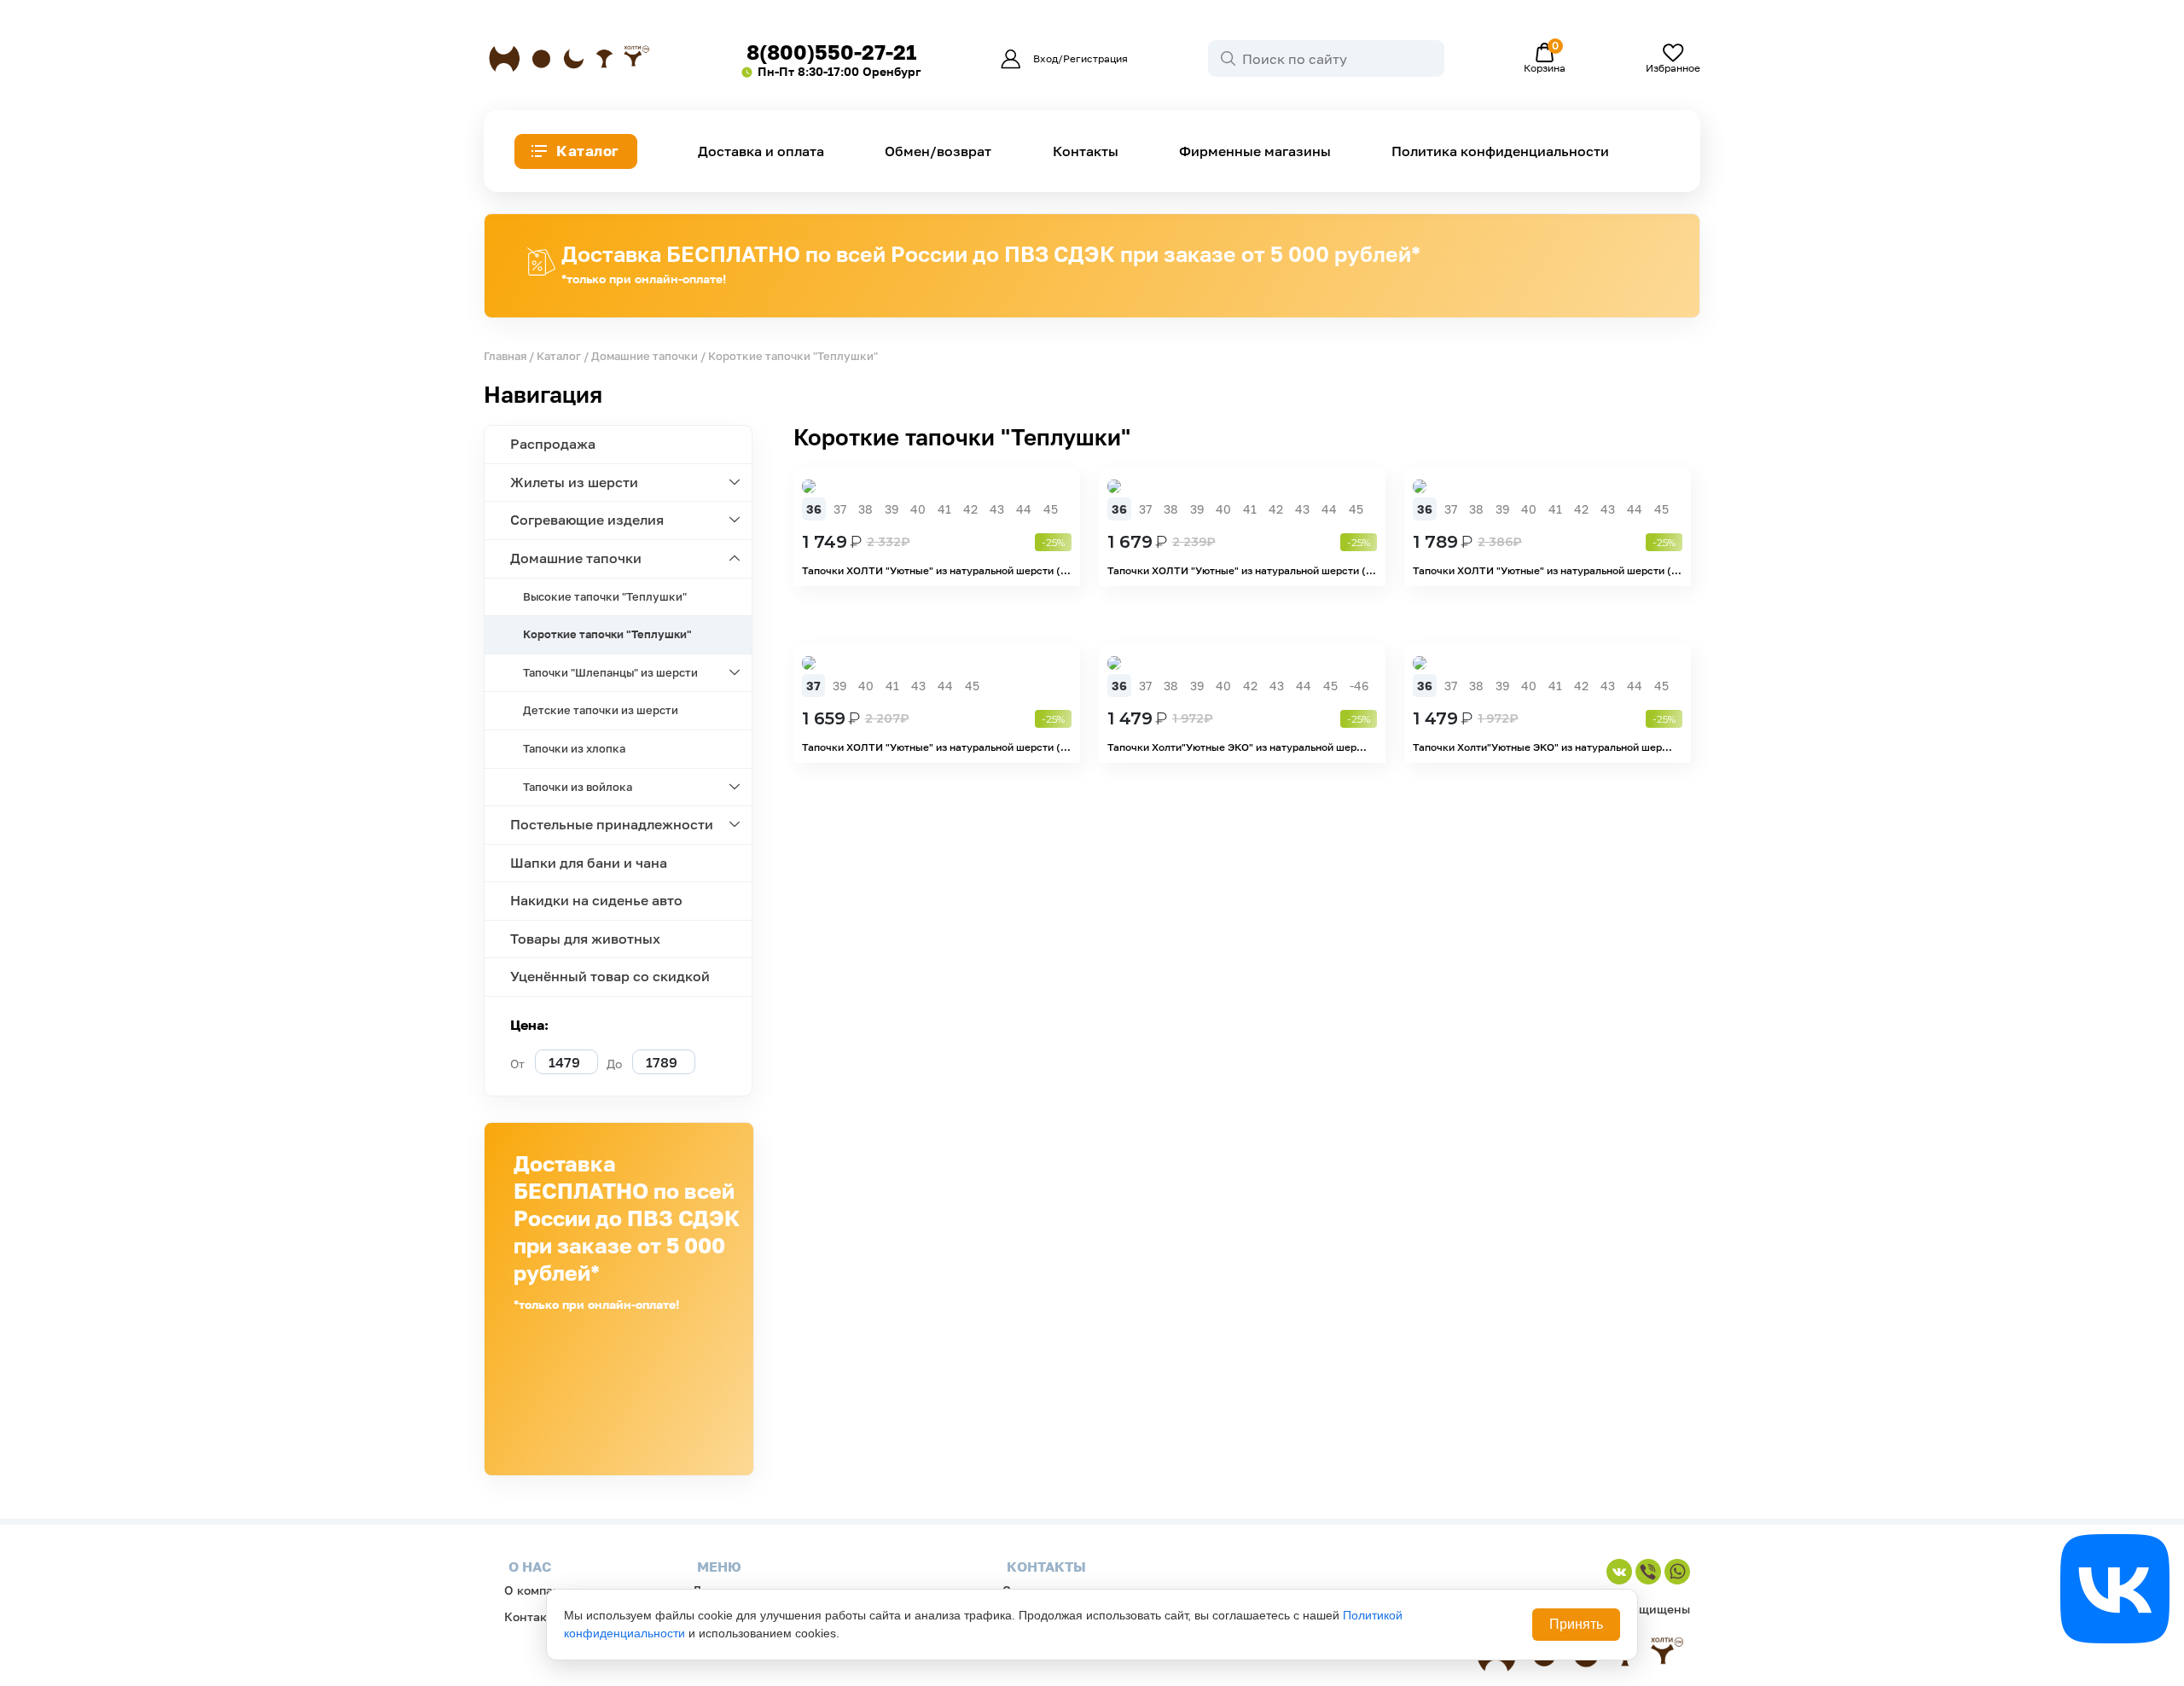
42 (970, 509)
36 (814, 509)
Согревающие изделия (587, 520)
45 (1051, 509)
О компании (540, 1590)
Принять (1576, 1624)
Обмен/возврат (938, 151)
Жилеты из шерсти (574, 482)
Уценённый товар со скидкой (610, 976)
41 (944, 509)
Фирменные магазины (1255, 151)
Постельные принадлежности (612, 824)
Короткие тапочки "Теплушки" (607, 634)
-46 (1359, 686)
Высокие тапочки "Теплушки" (605, 596)
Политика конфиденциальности (1500, 151)
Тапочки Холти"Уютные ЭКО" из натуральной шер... (1237, 747)
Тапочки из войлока (578, 787)
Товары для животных (585, 939)
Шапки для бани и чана (589, 863)
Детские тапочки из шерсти (601, 710)
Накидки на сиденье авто (596, 900)
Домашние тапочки (645, 356)
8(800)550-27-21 (831, 52)
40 (918, 509)
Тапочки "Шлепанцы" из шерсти (610, 672)
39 (892, 509)
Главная (505, 356)
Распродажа (553, 444)
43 (997, 509)
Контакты (1086, 151)
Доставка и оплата (761, 151)
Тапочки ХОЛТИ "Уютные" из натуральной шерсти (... (936, 570)
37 (840, 509)
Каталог (588, 151)
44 (1024, 509)
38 (865, 509)
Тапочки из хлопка (574, 748)
